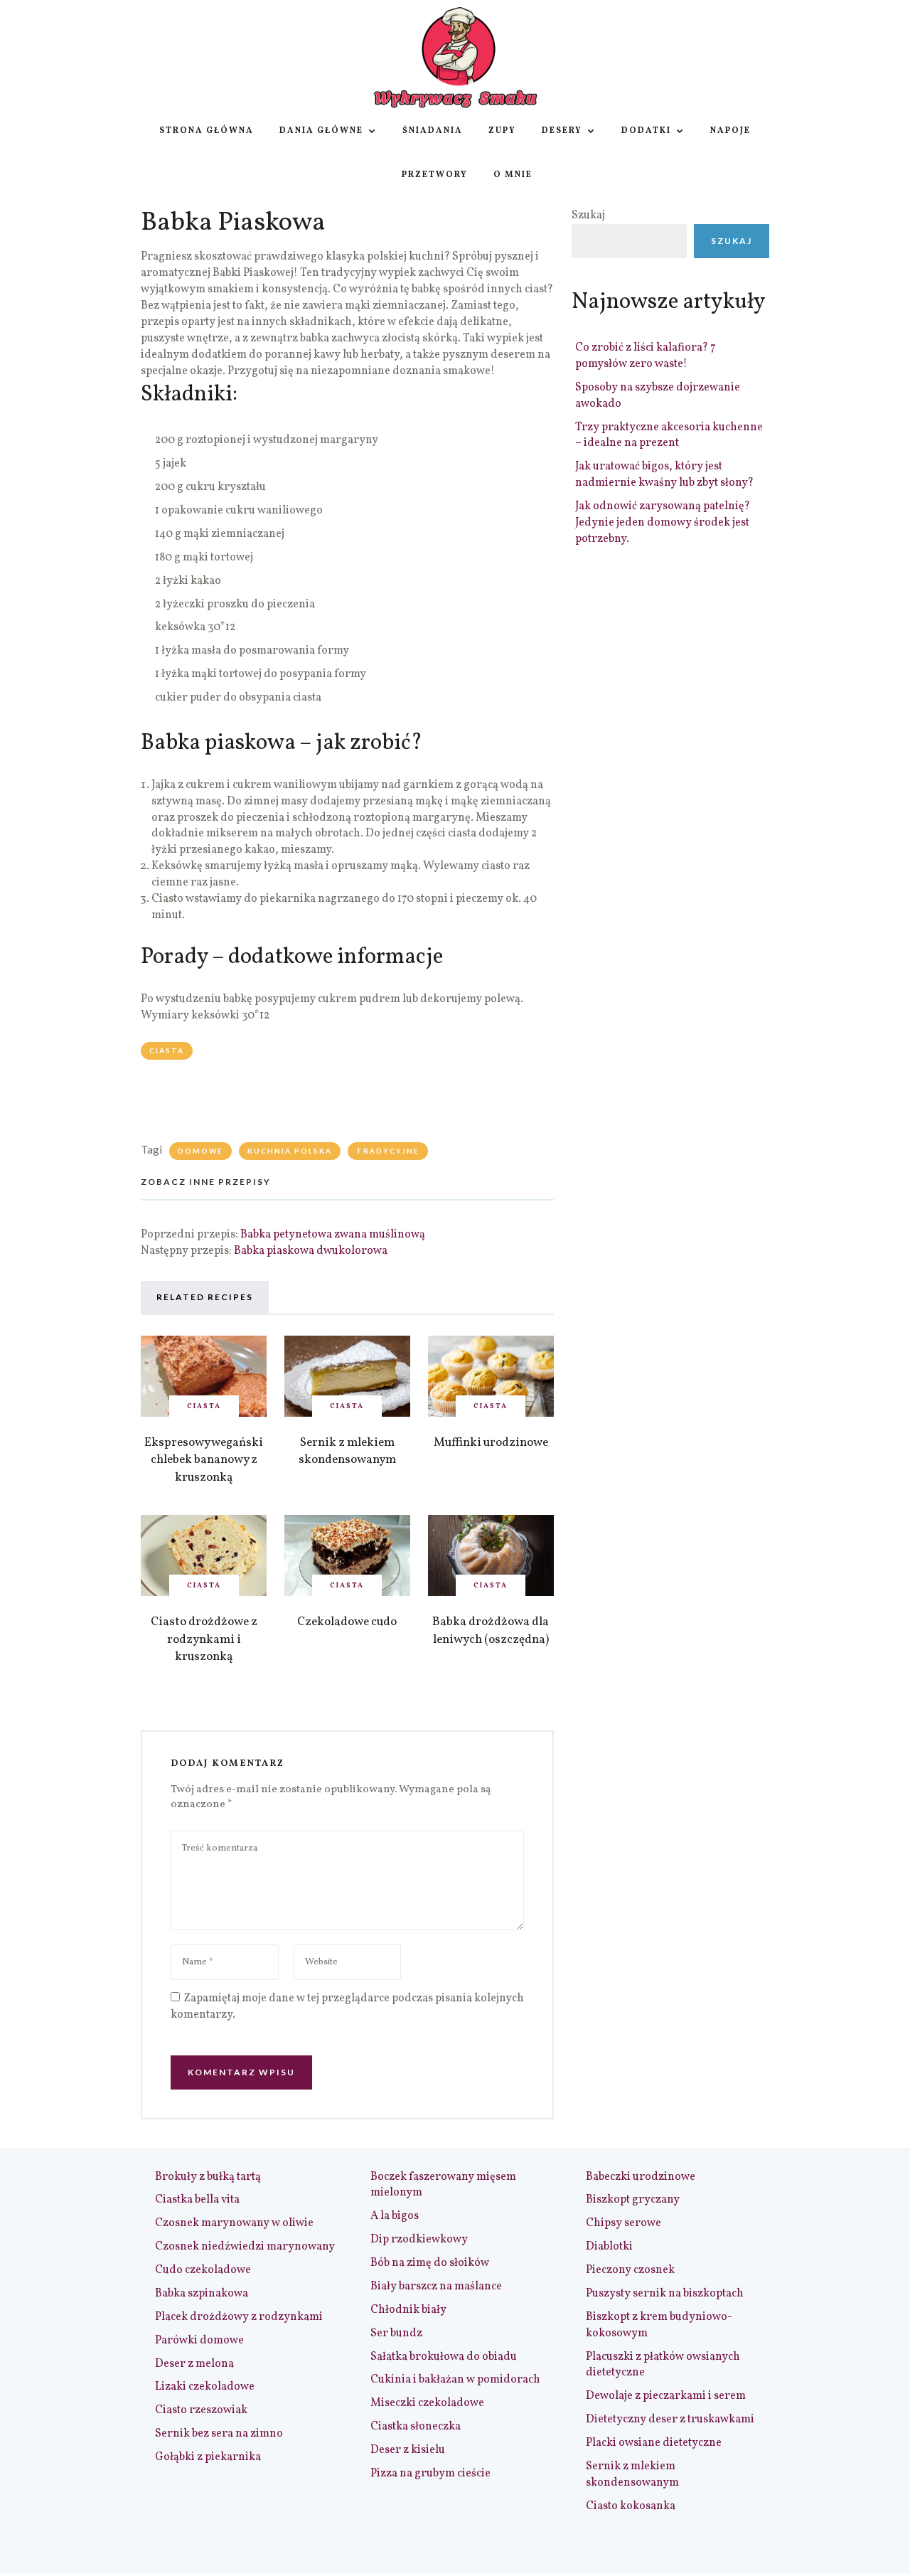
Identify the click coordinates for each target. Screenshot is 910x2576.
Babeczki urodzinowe (641, 2177)
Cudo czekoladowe (203, 2270)
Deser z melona (194, 2364)
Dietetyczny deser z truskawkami (670, 2420)
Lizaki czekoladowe (205, 2387)
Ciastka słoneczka (416, 2427)
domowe (200, 1151)
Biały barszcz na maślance (436, 2287)
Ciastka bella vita (197, 2200)
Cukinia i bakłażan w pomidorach (455, 2380)
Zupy (502, 131)
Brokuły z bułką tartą (208, 2177)
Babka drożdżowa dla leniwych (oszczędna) (491, 1631)
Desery (562, 131)
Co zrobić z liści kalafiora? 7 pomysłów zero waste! (646, 356)
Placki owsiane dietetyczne (654, 2443)
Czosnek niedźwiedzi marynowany (245, 2247)
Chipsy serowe (623, 2223)
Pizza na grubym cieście (430, 2474)
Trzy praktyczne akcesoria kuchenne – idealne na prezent (669, 436)
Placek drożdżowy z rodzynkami (239, 2317)
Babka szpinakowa (202, 2294)
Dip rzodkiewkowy (419, 2240)
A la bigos (395, 2216)
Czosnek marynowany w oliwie (234, 2223)
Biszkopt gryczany (633, 2200)
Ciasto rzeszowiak (201, 2410)
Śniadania (433, 131)
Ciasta (167, 1050)
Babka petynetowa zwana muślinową (333, 1235)
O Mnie (513, 175)
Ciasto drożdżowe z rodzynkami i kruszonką (204, 1639)
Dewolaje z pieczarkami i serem (666, 2396)
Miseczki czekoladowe (427, 2403)
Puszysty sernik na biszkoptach (665, 2294)
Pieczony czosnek (630, 2270)
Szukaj (588, 215)
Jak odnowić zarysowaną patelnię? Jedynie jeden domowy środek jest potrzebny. (663, 523)
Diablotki (609, 2247)
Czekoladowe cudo (347, 1622)
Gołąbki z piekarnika (208, 2457)
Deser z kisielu (408, 2450)
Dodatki (646, 131)
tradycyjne (388, 1151)
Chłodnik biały (408, 2310)
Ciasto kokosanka (631, 2506)
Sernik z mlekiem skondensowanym (347, 1452)
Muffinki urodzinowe (491, 1443)
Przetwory (435, 175)
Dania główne (321, 131)
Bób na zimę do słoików (430, 2263)
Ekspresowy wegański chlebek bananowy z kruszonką (204, 1460)
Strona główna (207, 131)
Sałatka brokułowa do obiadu (444, 2357)
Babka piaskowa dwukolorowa (311, 1251)
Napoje (730, 131)
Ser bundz (396, 2333)
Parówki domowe (199, 2341)
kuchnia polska (290, 1151)
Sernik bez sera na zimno (219, 2434)
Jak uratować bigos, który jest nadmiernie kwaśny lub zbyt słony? (664, 475)
